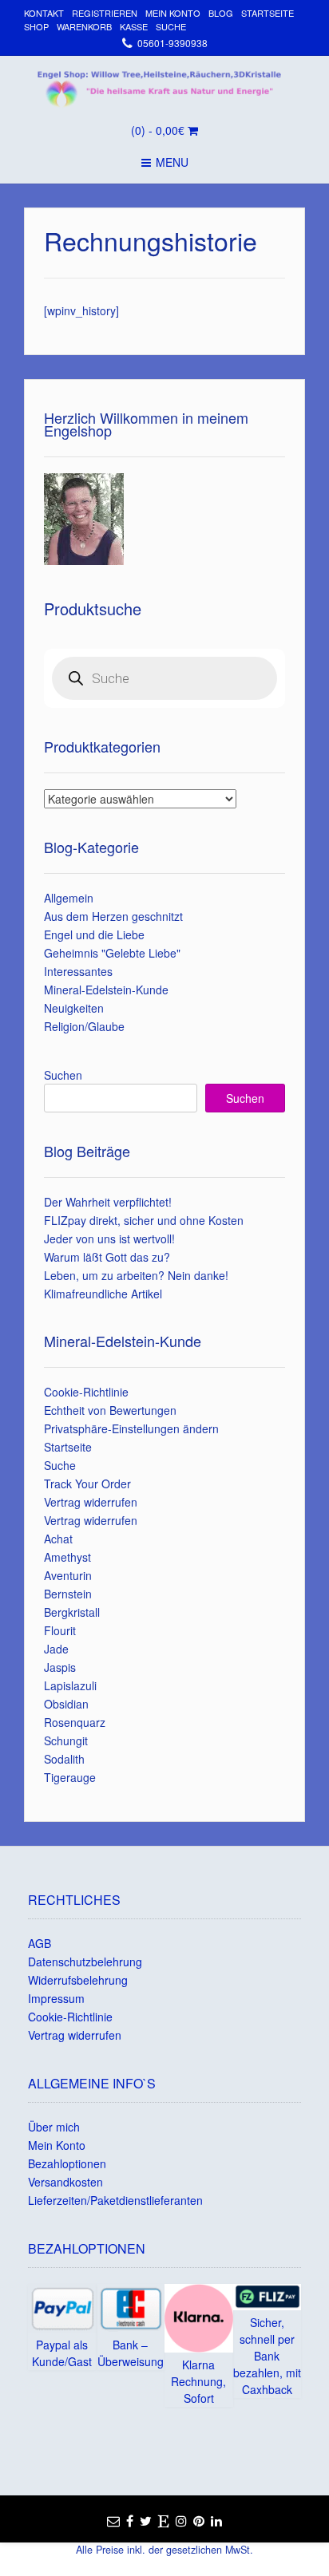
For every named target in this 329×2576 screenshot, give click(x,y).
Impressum (56, 1998)
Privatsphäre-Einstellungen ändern (131, 1428)
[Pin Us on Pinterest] (199, 2521)
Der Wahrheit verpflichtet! (108, 1202)
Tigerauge (70, 1777)
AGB (40, 1943)
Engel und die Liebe (94, 934)
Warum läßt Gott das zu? (107, 1257)
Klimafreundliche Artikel (103, 1294)
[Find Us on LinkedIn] (216, 2521)
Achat (58, 1539)
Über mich (54, 2127)
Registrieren (105, 13)
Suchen (63, 1075)
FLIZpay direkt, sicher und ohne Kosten (144, 1220)
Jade (56, 1649)
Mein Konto (173, 13)
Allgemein (69, 898)
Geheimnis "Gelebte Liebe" (112, 953)
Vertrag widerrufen (91, 1502)
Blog (221, 13)
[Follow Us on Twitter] (146, 2521)
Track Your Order (87, 1484)
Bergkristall (72, 1612)
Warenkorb (84, 26)
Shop (36, 26)
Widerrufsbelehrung (78, 1980)
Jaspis (60, 1667)
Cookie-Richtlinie (86, 1392)
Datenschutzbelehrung (85, 1962)
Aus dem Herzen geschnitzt (113, 916)
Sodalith (64, 1759)
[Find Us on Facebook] (130, 2521)
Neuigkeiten (74, 1008)
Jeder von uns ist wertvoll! (109, 1239)
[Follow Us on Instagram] (181, 2521)
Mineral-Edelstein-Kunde (106, 990)
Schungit (66, 1740)
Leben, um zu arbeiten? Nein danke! (136, 1275)
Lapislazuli (70, 1685)
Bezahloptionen (67, 2163)
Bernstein (68, 1594)
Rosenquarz (75, 1722)
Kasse (134, 26)
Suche (171, 26)
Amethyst (67, 1557)
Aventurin (68, 1575)
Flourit (60, 1630)
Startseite (268, 13)
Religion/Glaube (84, 1026)
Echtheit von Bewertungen (110, 1410)
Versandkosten (65, 2182)
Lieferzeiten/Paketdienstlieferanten (115, 2200)
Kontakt (44, 13)
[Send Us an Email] (113, 2521)
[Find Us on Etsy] (164, 2521)
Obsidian (66, 1704)
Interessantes (78, 971)
